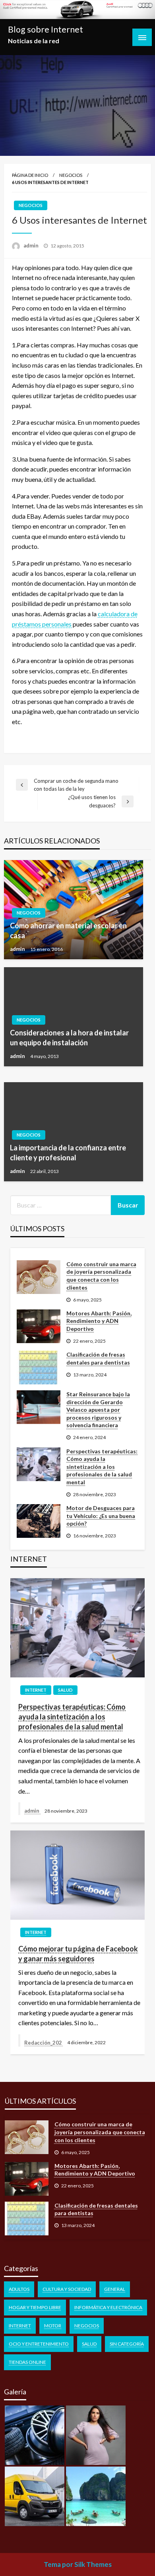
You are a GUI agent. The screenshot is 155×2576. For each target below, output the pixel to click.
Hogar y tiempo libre (35, 2307)
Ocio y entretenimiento (39, 2344)
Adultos (19, 2289)
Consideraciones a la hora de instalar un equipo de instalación (69, 1038)
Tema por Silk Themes (78, 2564)
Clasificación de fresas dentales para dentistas (98, 1358)
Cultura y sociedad (67, 2289)
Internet (36, 1690)
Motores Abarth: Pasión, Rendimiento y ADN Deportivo (99, 1321)
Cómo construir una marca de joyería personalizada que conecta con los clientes (101, 1276)
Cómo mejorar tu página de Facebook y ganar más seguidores (78, 1954)
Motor (53, 2326)
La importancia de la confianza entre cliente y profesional (68, 1153)
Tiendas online (27, 2362)
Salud (65, 1690)
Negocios (71, 175)
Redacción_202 (44, 2043)
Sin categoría (127, 2344)
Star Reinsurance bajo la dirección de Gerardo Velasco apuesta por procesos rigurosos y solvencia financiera (98, 1410)
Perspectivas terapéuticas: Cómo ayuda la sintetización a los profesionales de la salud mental (102, 1467)
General (115, 2289)
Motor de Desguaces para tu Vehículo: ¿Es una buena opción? (101, 1516)
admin (32, 245)
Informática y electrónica (108, 2307)
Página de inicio (30, 175)
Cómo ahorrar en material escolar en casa (68, 931)
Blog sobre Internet (46, 29)
